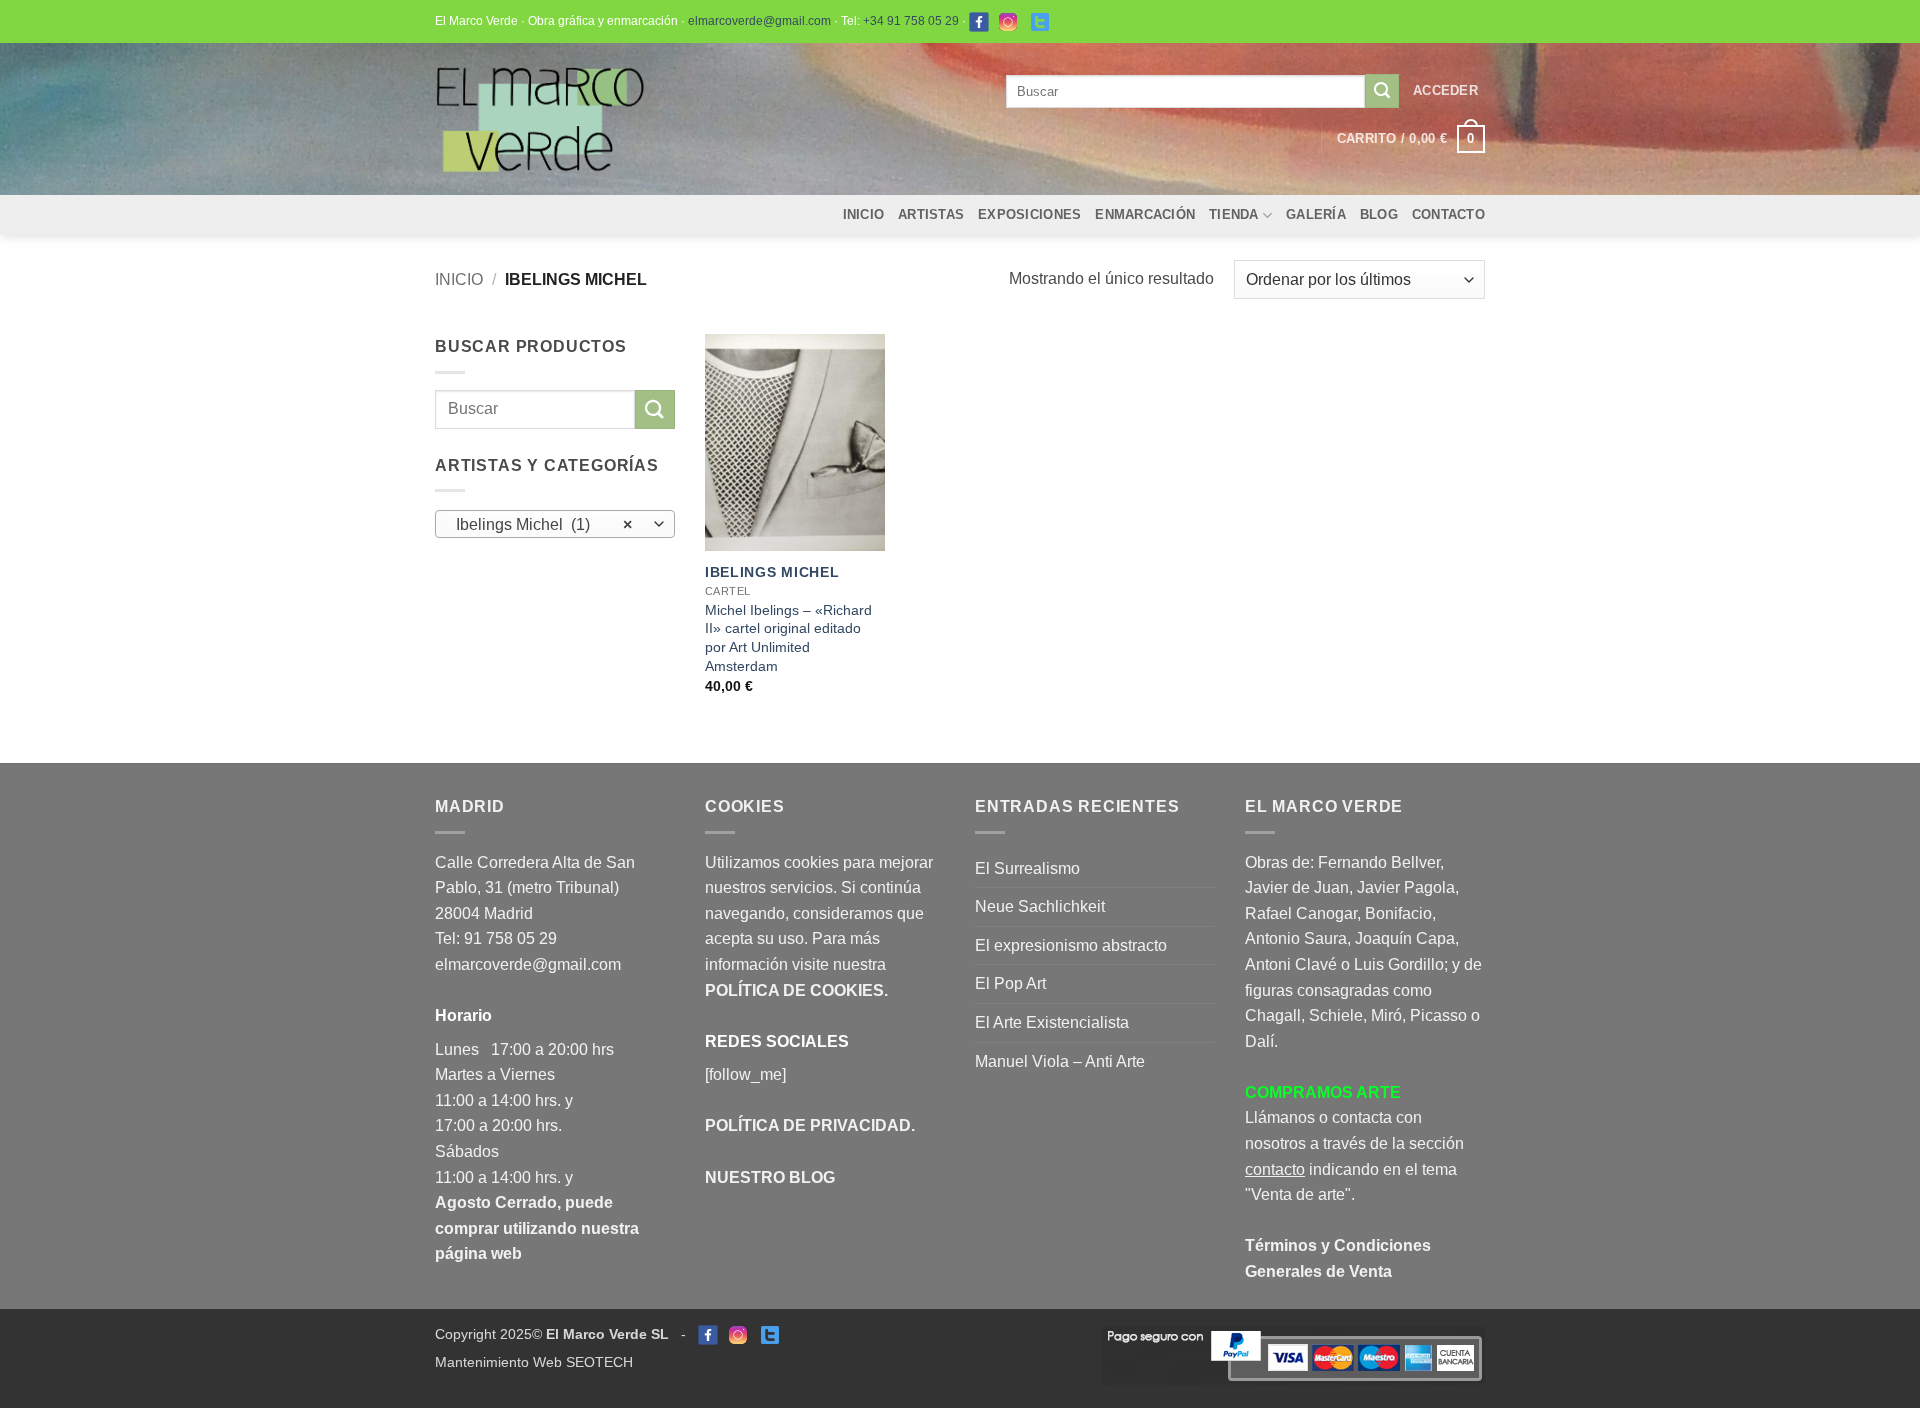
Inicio (864, 214)
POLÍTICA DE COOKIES (794, 990)
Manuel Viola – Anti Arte (1060, 1061)
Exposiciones (1029, 214)
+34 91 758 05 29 (911, 21)
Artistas (931, 214)
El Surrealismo (1027, 868)
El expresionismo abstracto (1071, 945)
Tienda (1234, 214)
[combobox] (555, 524)
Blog (1379, 214)
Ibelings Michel (772, 572)
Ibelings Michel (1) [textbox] (544, 524)
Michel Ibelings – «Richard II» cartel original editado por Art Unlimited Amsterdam (788, 638)
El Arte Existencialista (1052, 1022)
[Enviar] (1382, 91)
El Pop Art (1010, 983)
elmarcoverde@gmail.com (759, 21)
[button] (1445, 91)
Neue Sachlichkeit (1040, 906)
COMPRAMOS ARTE (1323, 1092)
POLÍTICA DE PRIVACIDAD (808, 1125)
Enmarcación (1145, 214)
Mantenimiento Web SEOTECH (534, 1362)
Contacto (1448, 214)
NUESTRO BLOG (770, 1177)
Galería (1316, 214)
